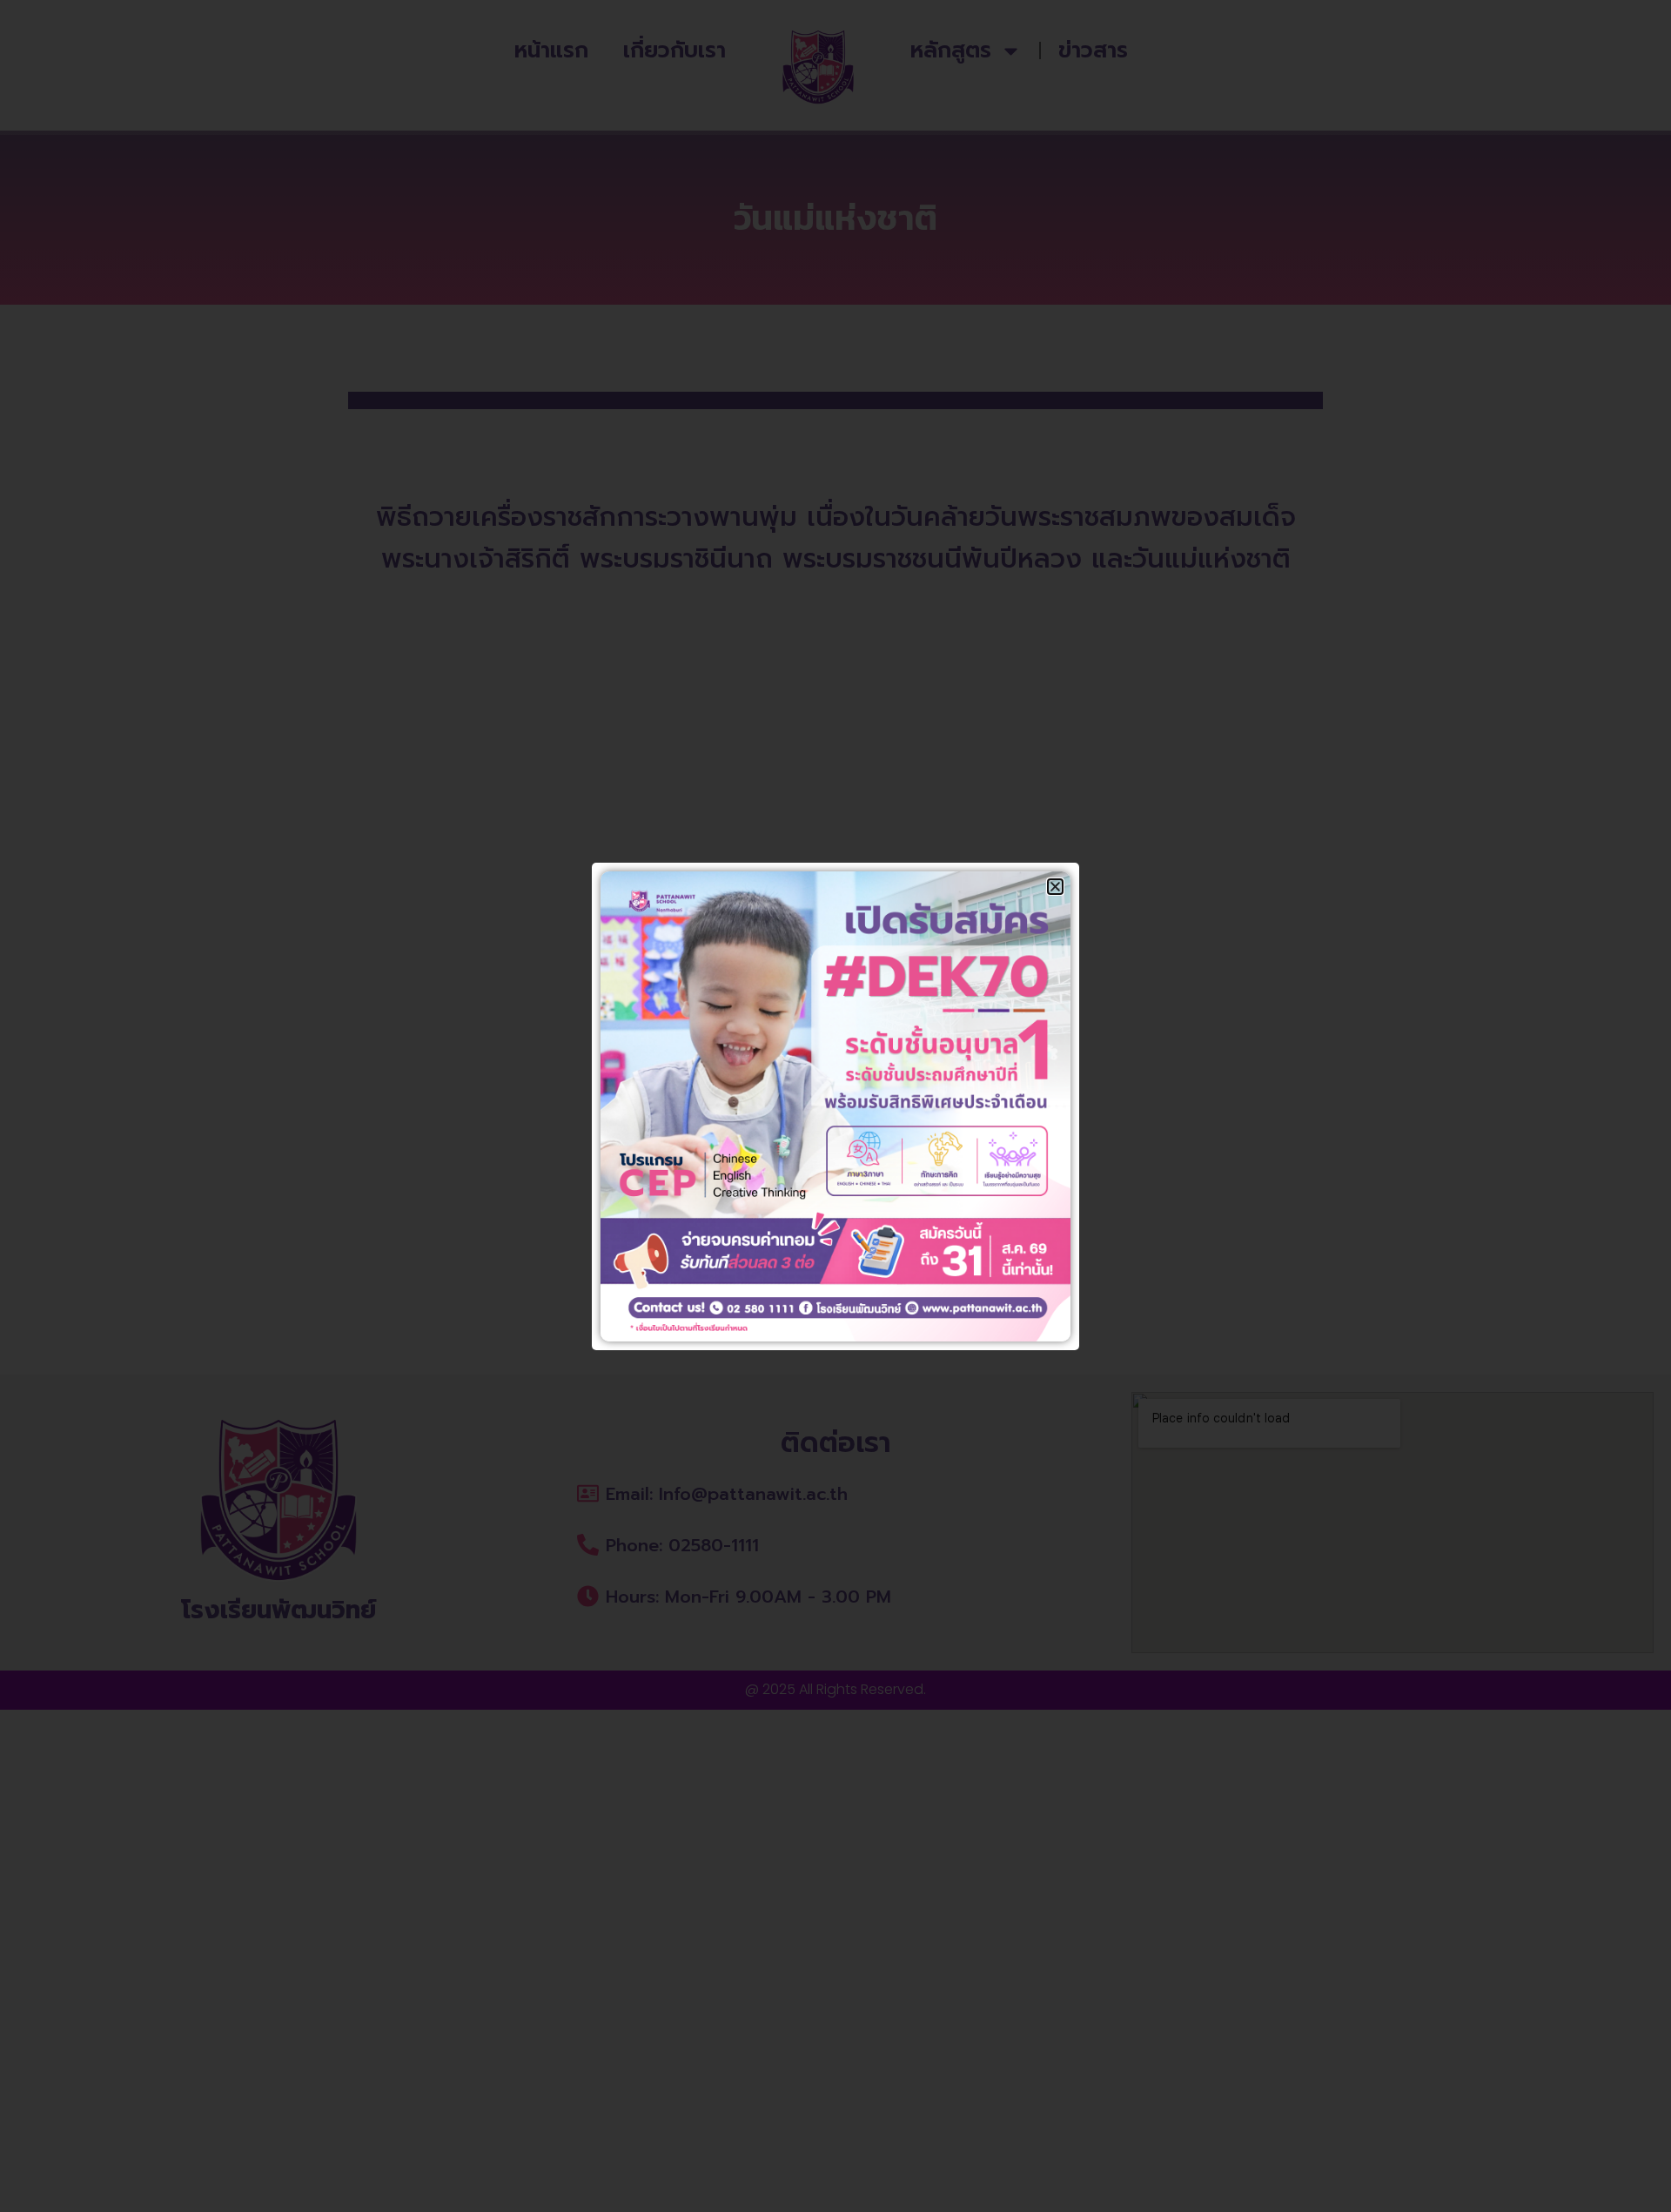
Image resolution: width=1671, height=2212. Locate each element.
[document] (835, 1106)
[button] (1055, 887)
